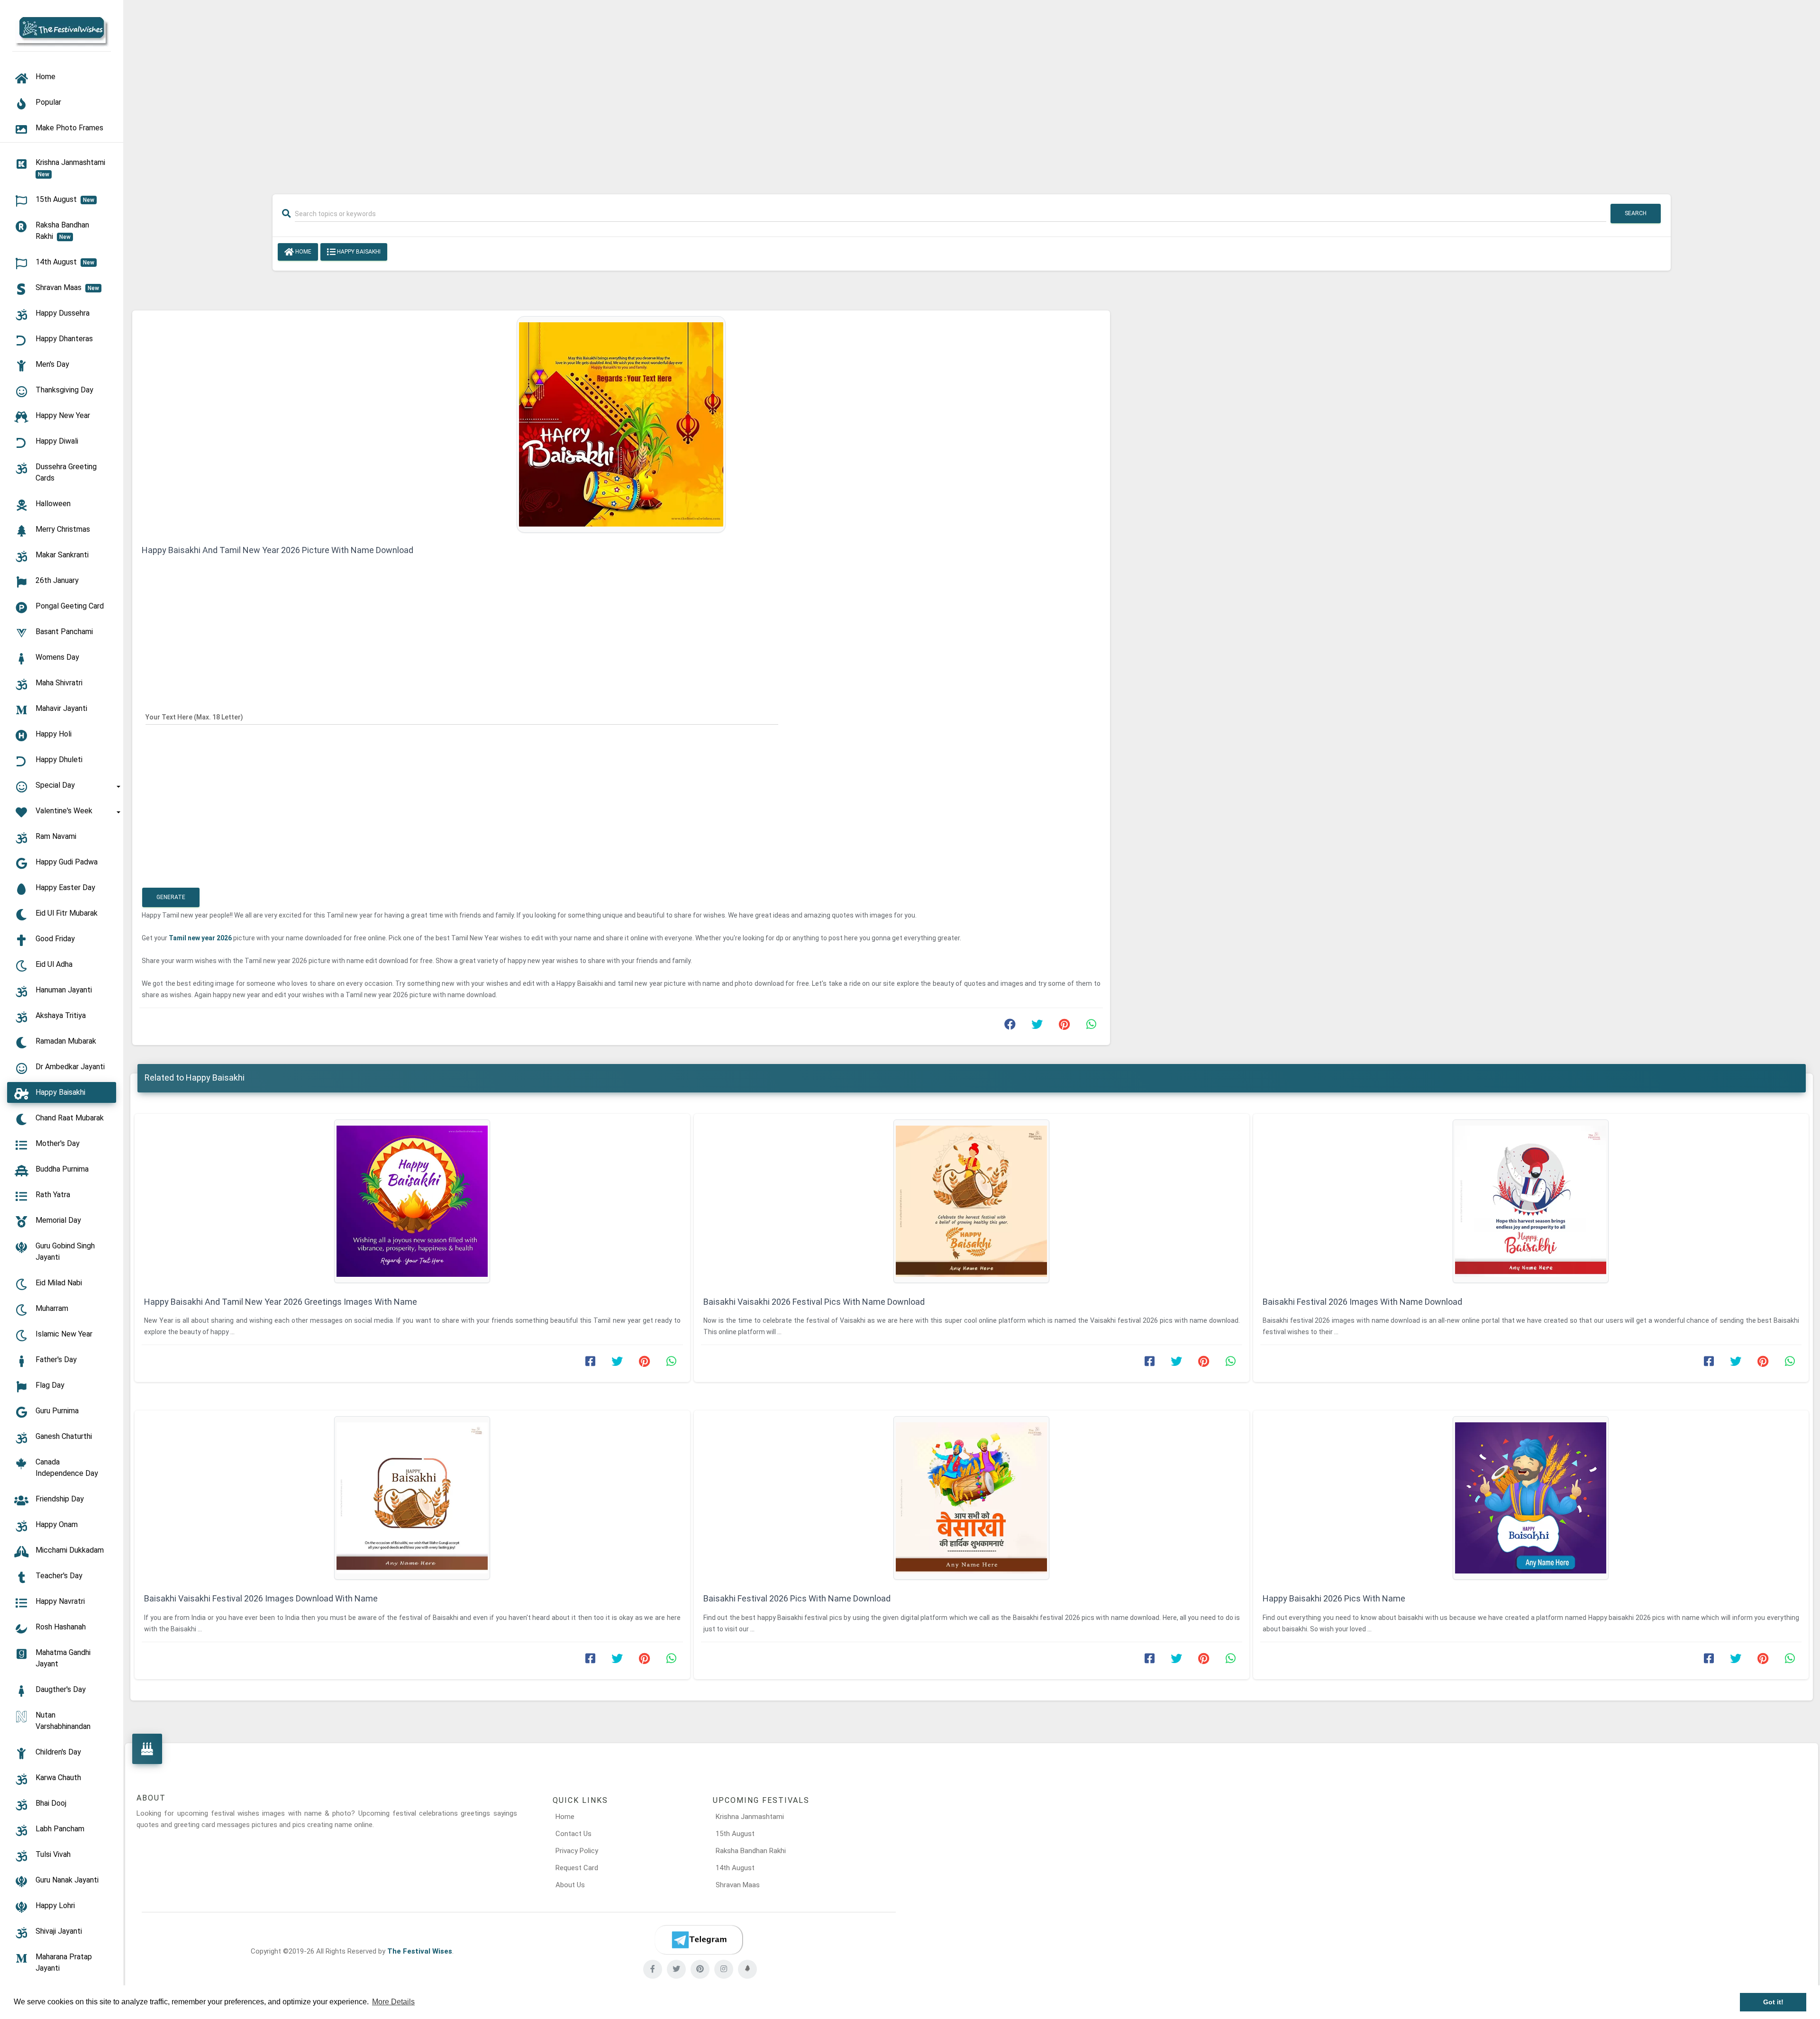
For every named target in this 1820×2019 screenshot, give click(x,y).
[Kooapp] (747, 1969)
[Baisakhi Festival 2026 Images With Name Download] (1531, 1201)
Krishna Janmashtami (750, 1817)
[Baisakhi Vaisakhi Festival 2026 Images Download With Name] (412, 1498)
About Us (570, 1885)
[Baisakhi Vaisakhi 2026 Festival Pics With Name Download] (972, 1201)
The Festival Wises (420, 1951)
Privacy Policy (577, 1851)
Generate (171, 897)
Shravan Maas (738, 1885)
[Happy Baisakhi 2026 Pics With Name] (1531, 1498)
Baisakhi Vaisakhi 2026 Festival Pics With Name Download (814, 1302)
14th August (735, 1868)
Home (303, 252)
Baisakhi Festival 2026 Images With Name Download (1362, 1302)
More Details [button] (393, 2002)
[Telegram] (699, 1940)
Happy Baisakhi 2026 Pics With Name (1334, 1598)
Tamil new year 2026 (201, 938)
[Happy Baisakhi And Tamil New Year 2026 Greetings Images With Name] (412, 1201)
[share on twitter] (1037, 1027)
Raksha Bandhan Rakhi (751, 1851)
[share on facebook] (1010, 1027)
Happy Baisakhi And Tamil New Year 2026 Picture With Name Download (278, 550)
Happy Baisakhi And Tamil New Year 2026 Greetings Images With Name (281, 1302)
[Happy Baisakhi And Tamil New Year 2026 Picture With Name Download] (621, 424)
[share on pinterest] (1064, 1027)
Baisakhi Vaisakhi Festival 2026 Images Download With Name (261, 1598)
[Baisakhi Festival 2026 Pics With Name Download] (972, 1498)
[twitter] (676, 1969)
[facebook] (653, 1969)
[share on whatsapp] (1091, 1027)
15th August (735, 1834)
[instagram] (724, 1969)
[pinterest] (700, 1969)
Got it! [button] (1773, 2002)
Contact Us (573, 1834)
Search (1636, 213)
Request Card (577, 1868)
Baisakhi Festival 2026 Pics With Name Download (797, 1598)
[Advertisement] (972, 91)
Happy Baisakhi (358, 252)
